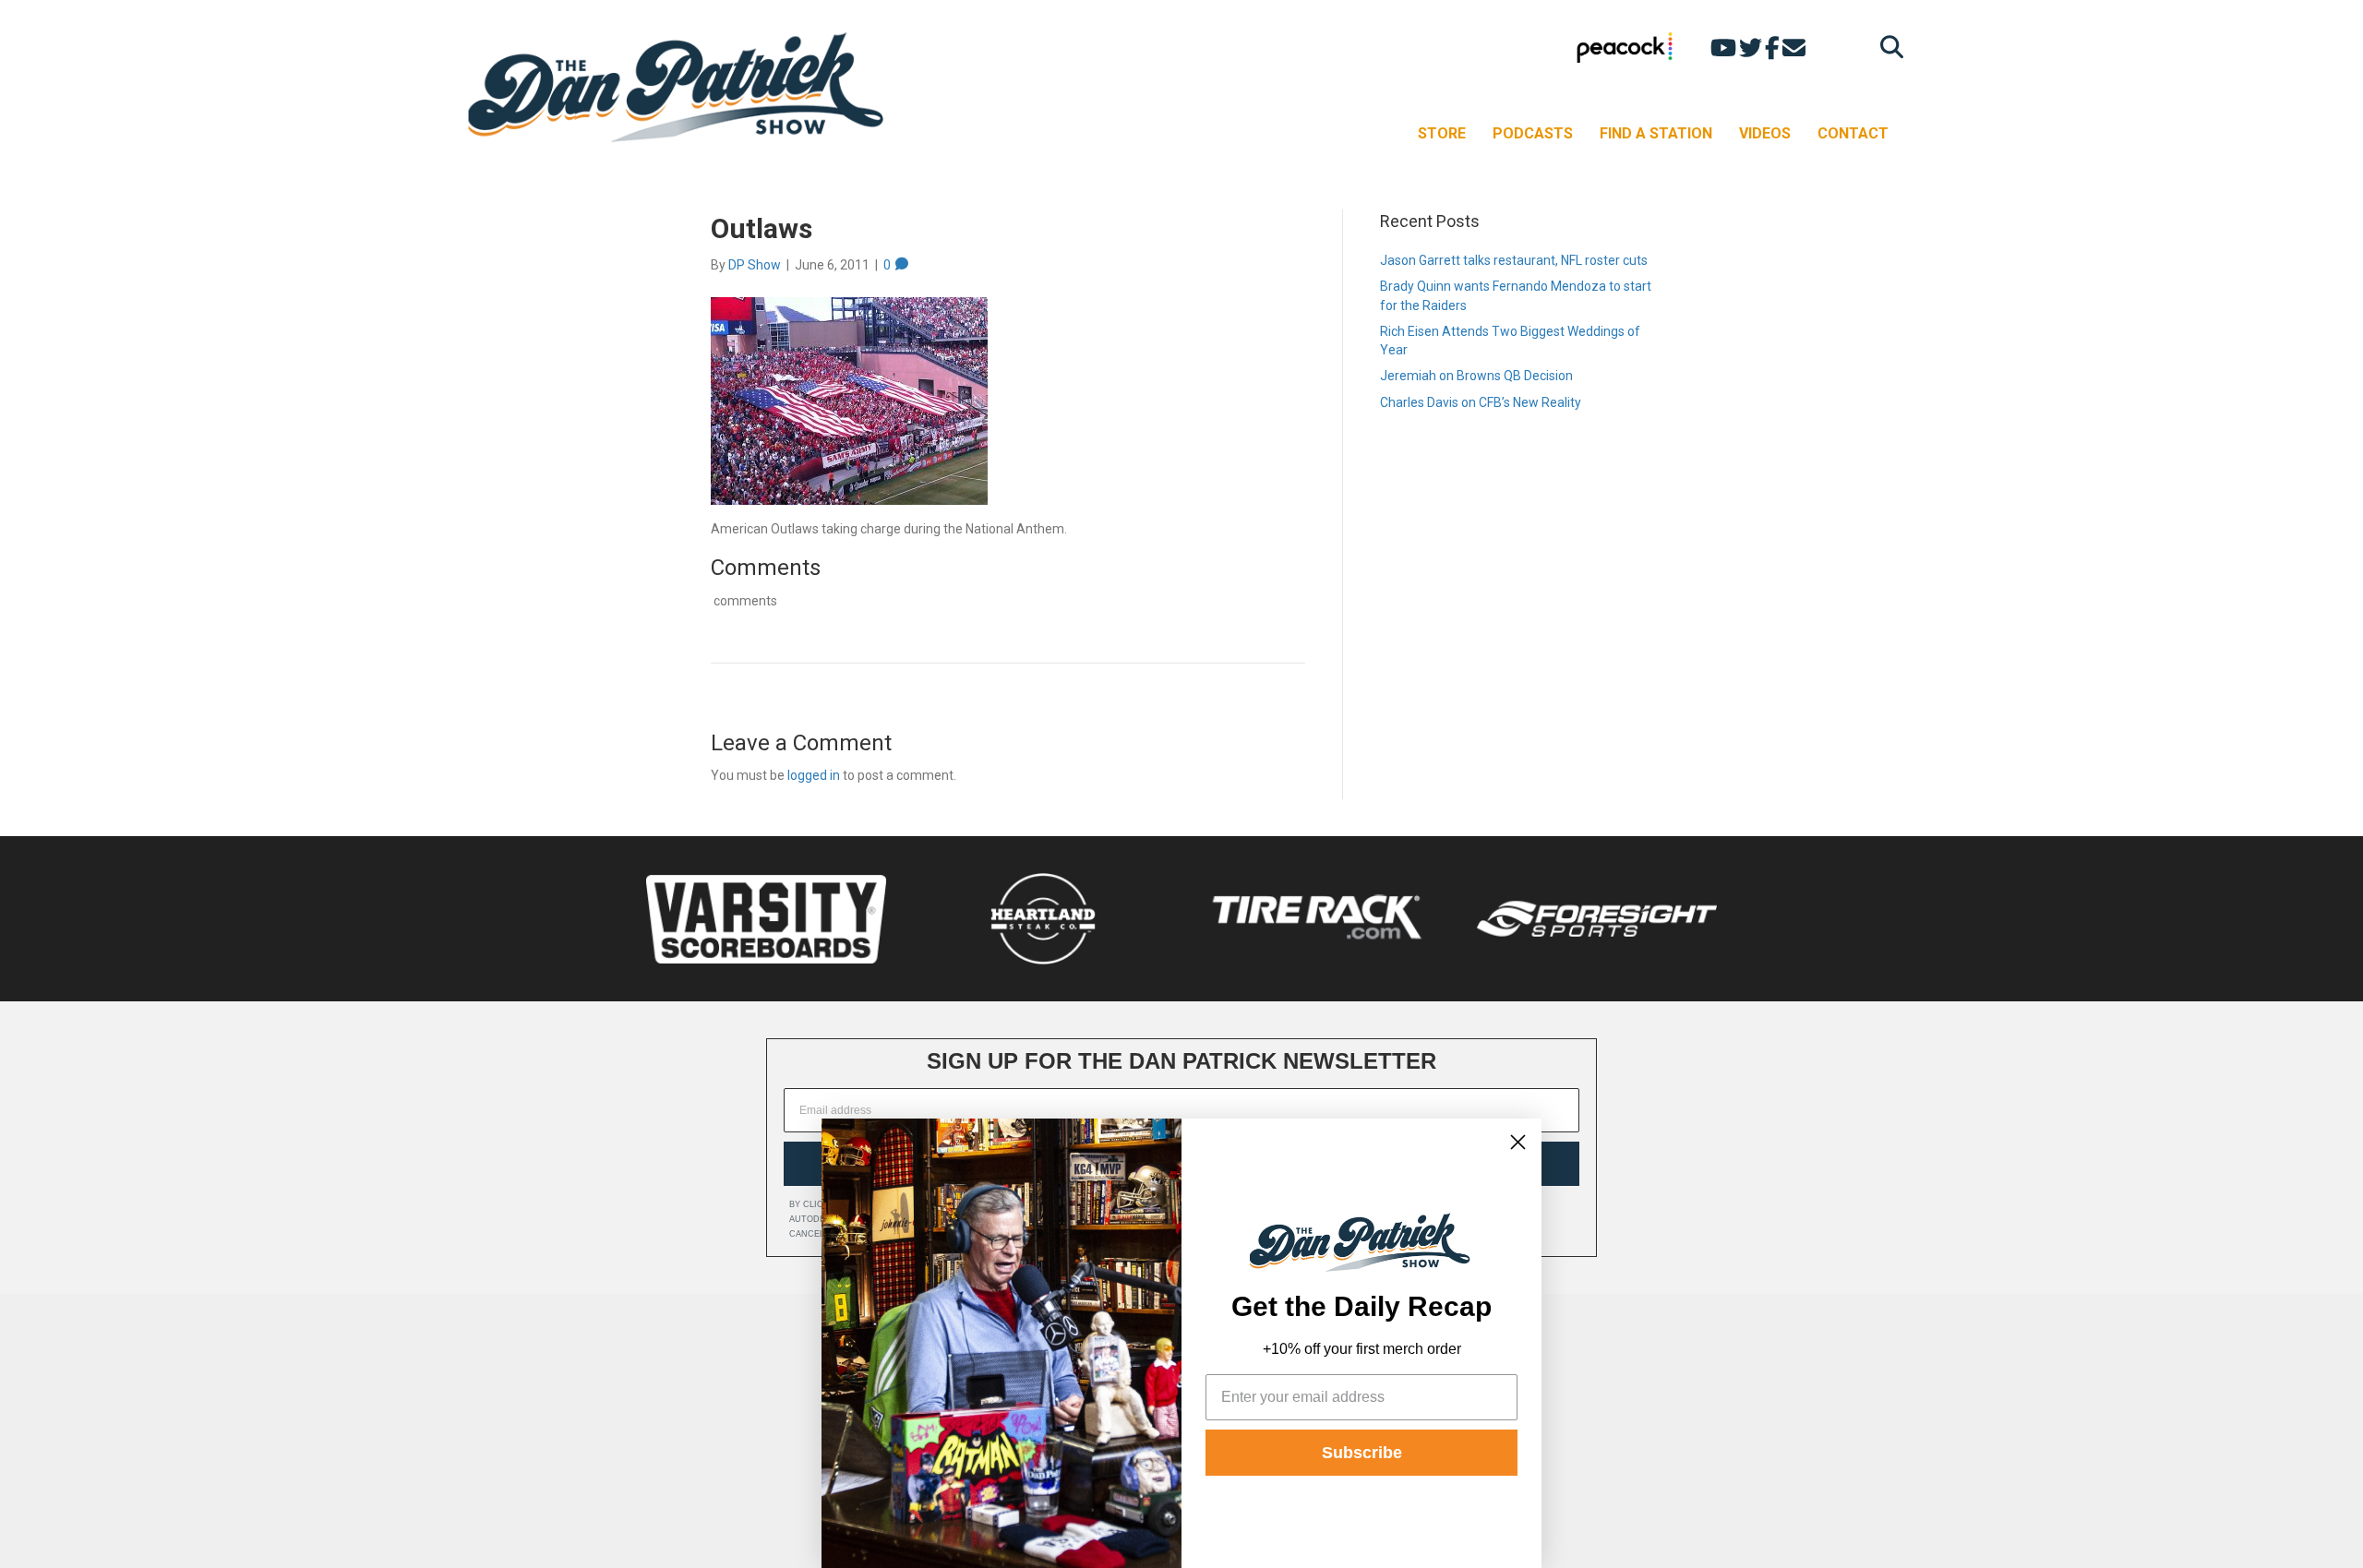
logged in (814, 775)
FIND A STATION (1656, 133)
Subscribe (1362, 1453)
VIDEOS (1765, 133)
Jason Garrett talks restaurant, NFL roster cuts (1514, 260)
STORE (1442, 133)
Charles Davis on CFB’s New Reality (1481, 402)
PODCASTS (1533, 133)
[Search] (1887, 47)
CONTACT (1853, 133)
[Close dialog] (1518, 1142)
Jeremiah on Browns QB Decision (1476, 376)
